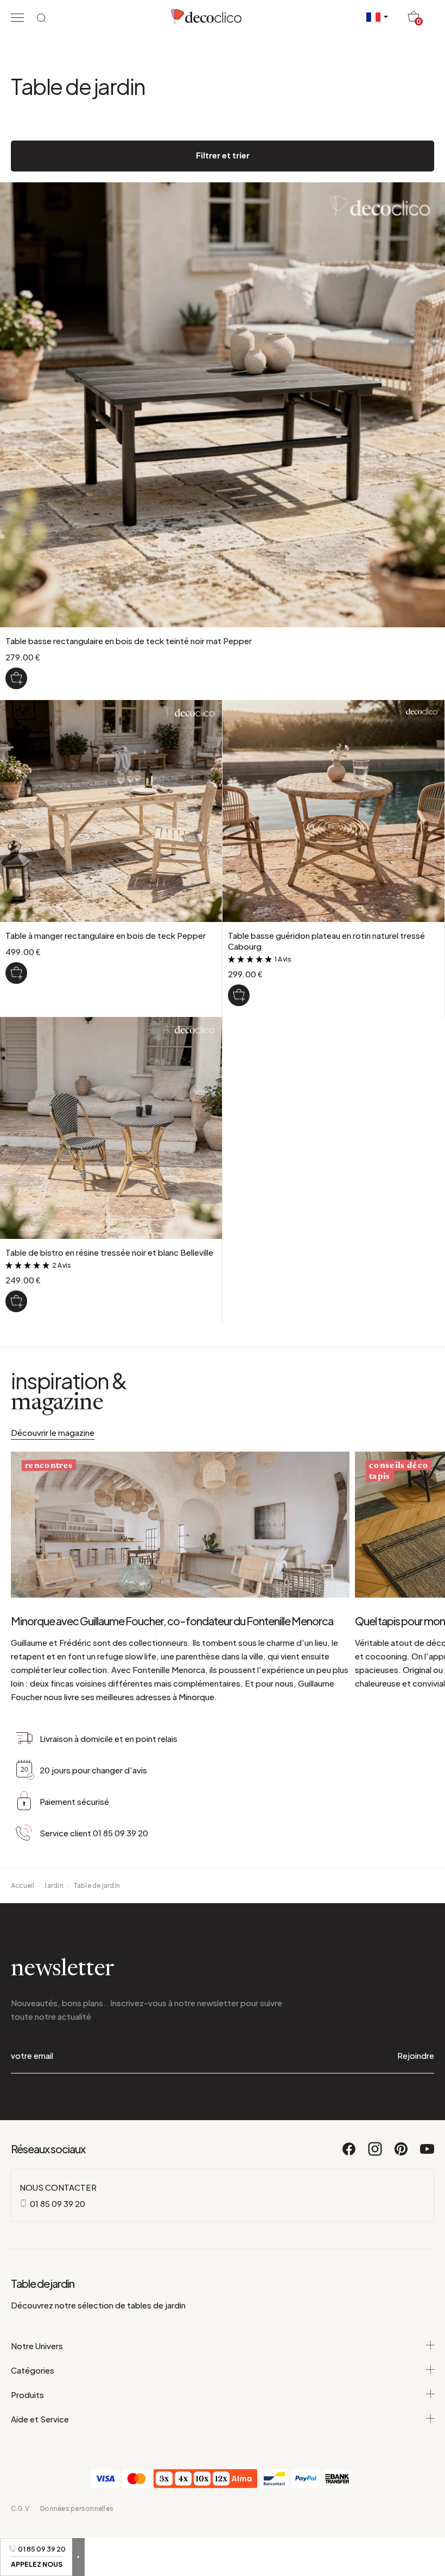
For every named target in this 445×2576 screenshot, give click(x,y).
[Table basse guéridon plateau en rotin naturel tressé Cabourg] (239, 995)
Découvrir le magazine (53, 1432)
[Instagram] (376, 2154)
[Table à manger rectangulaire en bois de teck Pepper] (16, 973)
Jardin (53, 1885)
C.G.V (20, 2508)
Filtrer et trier (223, 155)
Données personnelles (77, 2508)
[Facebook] (349, 2154)
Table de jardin (97, 1885)
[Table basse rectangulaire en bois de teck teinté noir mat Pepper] (16, 678)
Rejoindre (416, 2055)
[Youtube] (427, 2154)
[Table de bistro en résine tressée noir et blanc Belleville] (16, 1301)
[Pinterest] (402, 2154)
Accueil (23, 1885)
